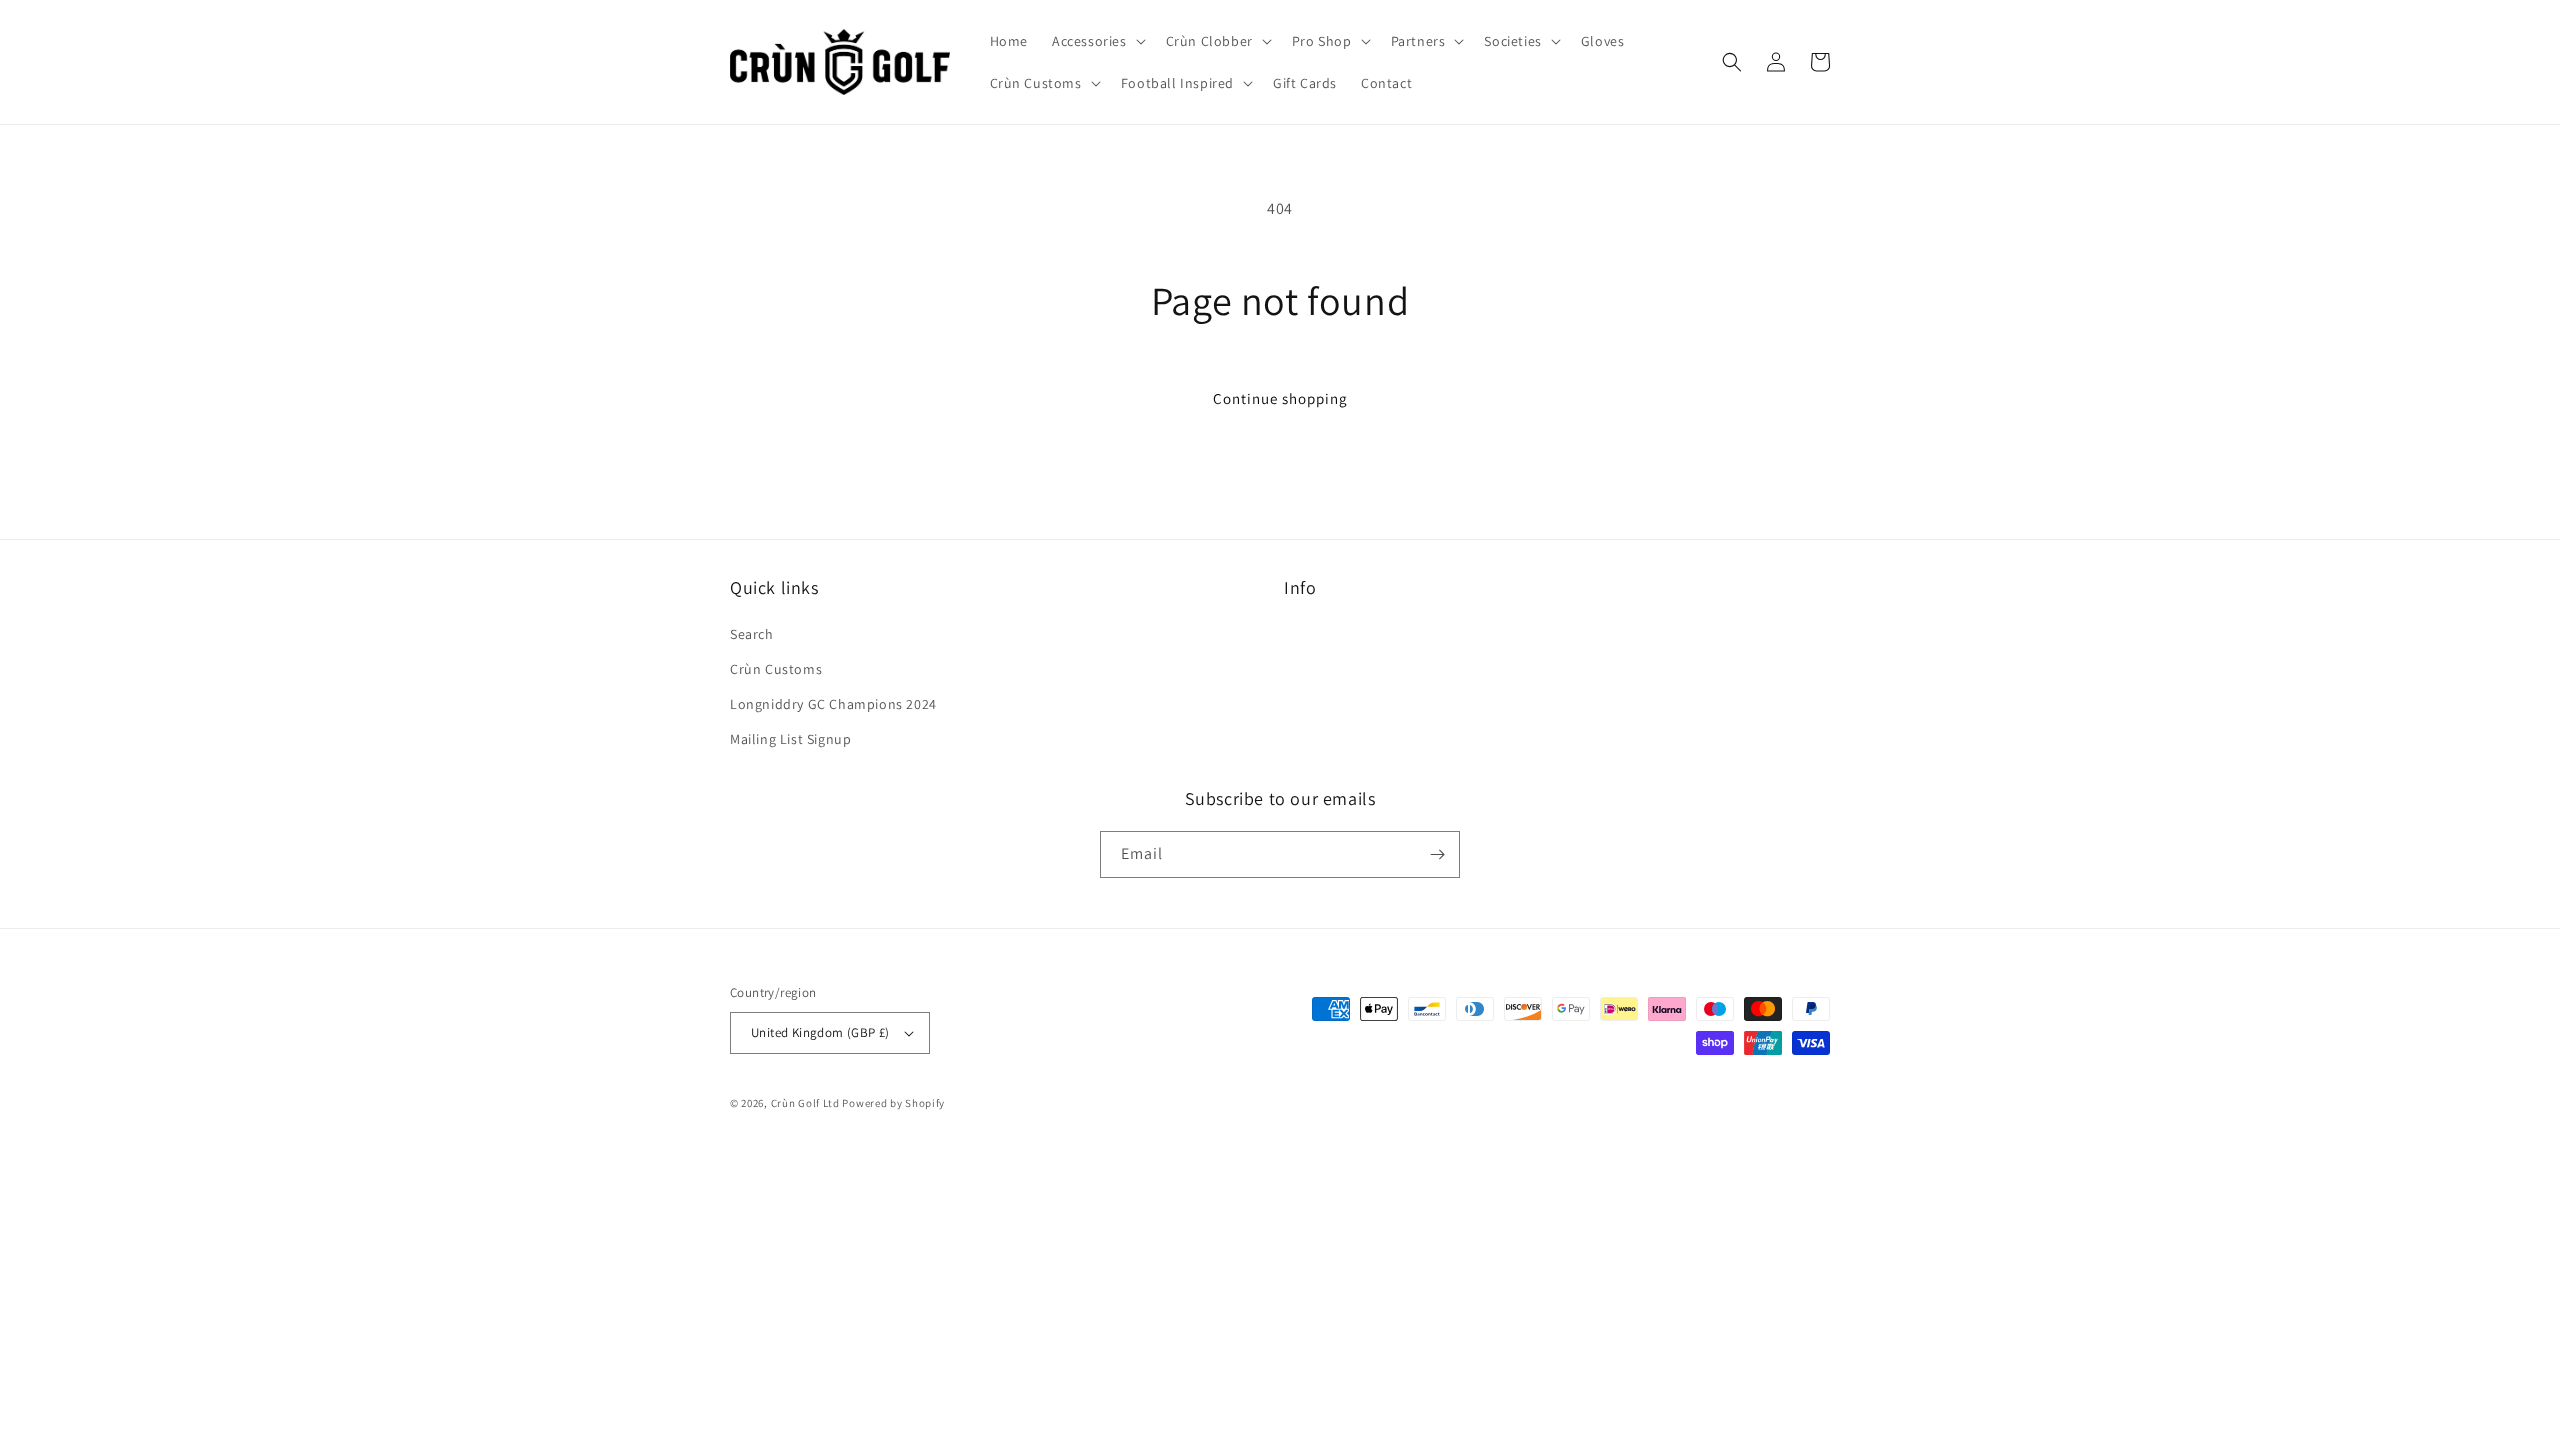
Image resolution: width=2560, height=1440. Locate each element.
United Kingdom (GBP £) (820, 1032)
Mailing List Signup (790, 739)
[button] (1097, 41)
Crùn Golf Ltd (805, 1103)
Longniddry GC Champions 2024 (833, 704)
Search (752, 634)
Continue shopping (1280, 398)
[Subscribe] (1437, 854)
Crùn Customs (776, 669)
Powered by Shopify (893, 1103)
